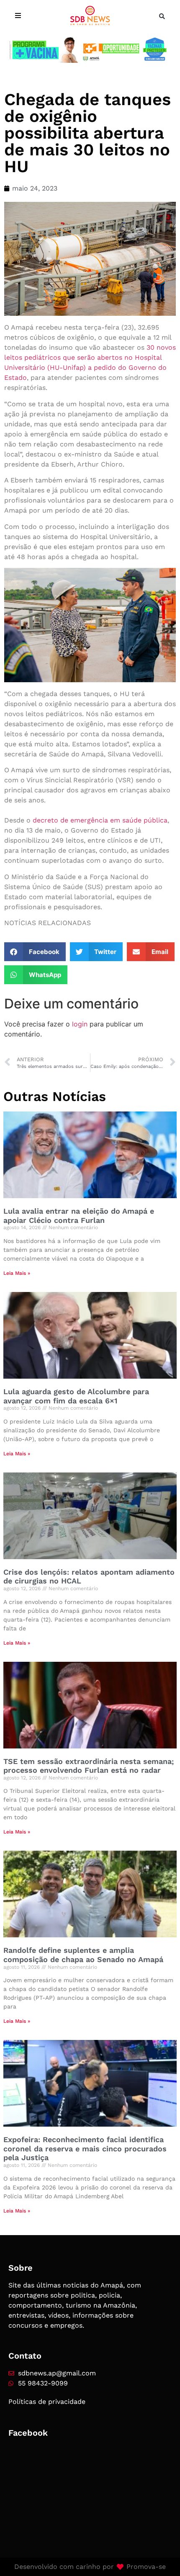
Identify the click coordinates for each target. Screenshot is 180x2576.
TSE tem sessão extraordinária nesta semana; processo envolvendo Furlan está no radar (89, 1766)
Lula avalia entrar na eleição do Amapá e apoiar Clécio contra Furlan (79, 1216)
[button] (162, 16)
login (80, 1024)
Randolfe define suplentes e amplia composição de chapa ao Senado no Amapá (83, 1955)
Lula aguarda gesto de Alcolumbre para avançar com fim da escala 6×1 (76, 1396)
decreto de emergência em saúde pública (100, 820)
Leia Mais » (17, 1273)
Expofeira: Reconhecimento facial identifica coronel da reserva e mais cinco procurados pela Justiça (85, 2148)
